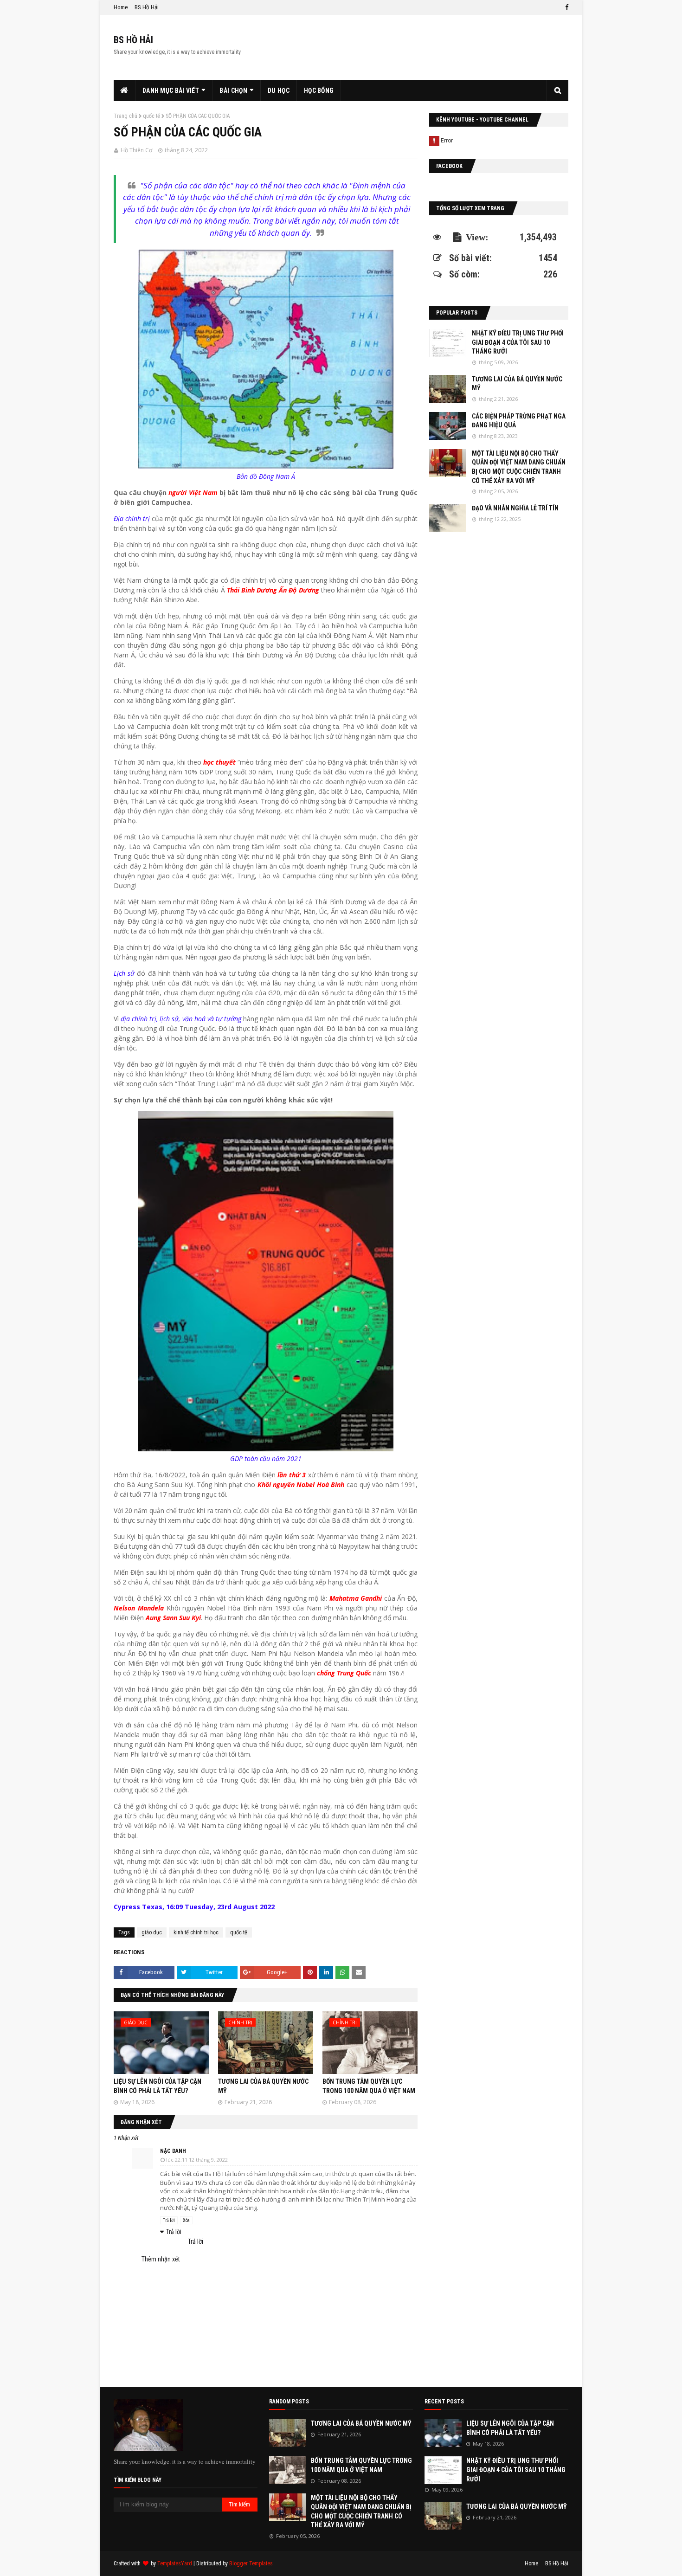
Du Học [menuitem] (279, 90)
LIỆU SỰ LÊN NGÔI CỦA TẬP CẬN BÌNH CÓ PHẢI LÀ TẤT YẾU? (510, 2428)
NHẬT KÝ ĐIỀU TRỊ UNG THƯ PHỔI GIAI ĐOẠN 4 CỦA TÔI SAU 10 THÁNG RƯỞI (518, 342)
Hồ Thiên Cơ (136, 150)
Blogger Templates (251, 2563)
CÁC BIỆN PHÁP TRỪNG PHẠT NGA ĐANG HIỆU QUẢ (519, 421)
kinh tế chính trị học (196, 1932)
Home (121, 7)
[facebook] (566, 7)
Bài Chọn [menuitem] (233, 90)
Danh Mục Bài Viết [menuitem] (171, 90)
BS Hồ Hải (147, 7)
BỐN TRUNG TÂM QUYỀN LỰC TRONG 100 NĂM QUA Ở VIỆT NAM (361, 2465)
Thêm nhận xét (161, 2259)
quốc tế (151, 116)
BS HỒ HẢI (133, 40)
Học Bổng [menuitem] (319, 90)
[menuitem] (125, 90)
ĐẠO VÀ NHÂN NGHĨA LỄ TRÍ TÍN (515, 508)
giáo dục (152, 1932)
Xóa (186, 2220)
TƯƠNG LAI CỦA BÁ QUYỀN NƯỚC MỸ (517, 384)
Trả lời (169, 2220)
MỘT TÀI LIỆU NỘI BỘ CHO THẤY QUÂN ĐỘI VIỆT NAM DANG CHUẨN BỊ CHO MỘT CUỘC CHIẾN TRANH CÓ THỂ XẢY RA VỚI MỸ (519, 467)
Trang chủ (125, 116)
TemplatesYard (175, 2563)
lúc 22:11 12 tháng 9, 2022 (197, 2160)
